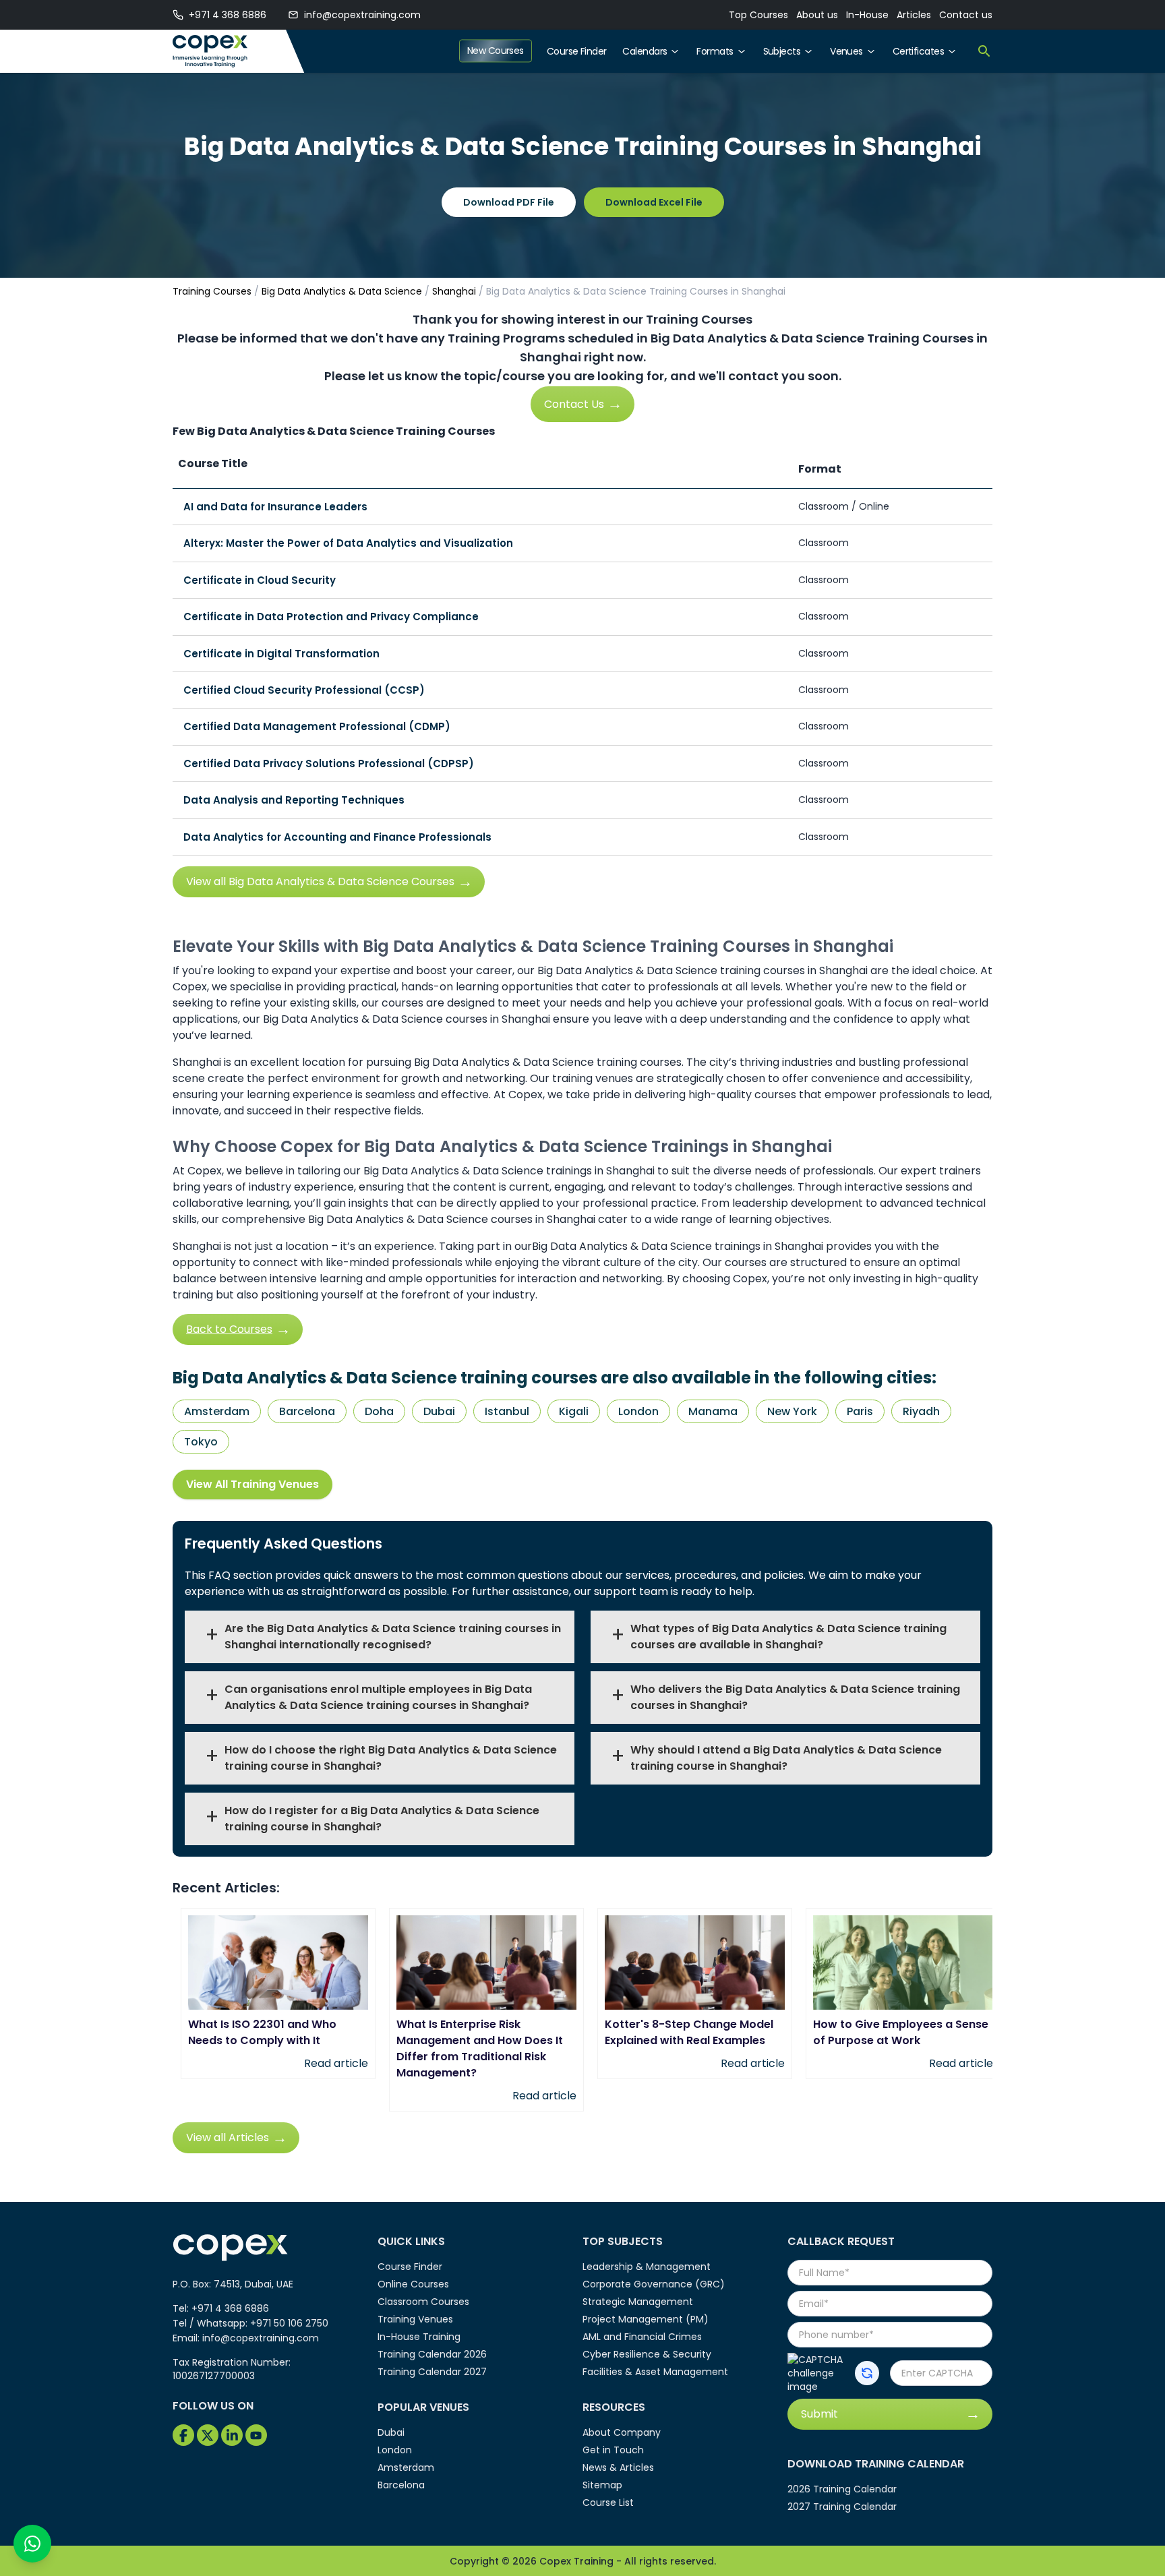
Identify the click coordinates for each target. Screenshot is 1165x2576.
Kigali (574, 1411)
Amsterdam (217, 1411)
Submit (819, 2414)
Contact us (966, 15)
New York (792, 1411)
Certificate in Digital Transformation (281, 654)
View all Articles (228, 2137)
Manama (713, 1411)
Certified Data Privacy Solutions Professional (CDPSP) (329, 763)
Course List (608, 2503)
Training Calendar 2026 (432, 2354)
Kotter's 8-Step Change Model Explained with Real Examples (689, 2032)
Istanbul (507, 1411)
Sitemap (602, 2485)
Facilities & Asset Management (655, 2372)
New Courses (496, 51)
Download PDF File (509, 202)
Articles (914, 15)
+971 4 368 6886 (228, 15)
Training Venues (415, 2319)
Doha (379, 1411)
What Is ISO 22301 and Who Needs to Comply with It (262, 2032)
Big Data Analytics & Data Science (342, 291)
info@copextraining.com (362, 15)
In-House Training (419, 2337)
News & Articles (618, 2467)
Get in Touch (613, 2450)
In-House (867, 15)
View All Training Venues (252, 1484)
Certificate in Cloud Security (260, 580)
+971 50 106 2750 (289, 2323)
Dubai (439, 1411)
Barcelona (307, 1411)
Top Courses (758, 15)
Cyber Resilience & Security (647, 2354)
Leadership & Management (647, 2267)
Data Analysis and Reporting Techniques (294, 800)
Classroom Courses (423, 2302)
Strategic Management (638, 2302)
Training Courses (212, 291)
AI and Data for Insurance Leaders (275, 507)
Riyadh (921, 1411)
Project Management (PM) (646, 2319)
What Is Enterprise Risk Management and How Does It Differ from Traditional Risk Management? (480, 2048)
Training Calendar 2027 (432, 2372)
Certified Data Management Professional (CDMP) (317, 726)
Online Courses (413, 2284)
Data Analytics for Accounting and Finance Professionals (337, 837)
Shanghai (454, 291)
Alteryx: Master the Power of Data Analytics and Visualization (348, 543)
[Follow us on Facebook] (183, 2435)
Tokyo (201, 1442)
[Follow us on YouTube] (256, 2435)
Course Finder (577, 51)
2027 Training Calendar (842, 2507)
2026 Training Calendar (842, 2489)
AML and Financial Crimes (642, 2337)
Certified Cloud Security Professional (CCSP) (304, 690)
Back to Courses (229, 1329)
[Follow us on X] (208, 2435)
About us (817, 15)
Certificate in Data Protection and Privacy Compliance (331, 617)
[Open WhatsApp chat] (32, 2544)
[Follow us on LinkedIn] (232, 2435)
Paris (860, 1411)
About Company (622, 2432)
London (638, 1411)
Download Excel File (654, 202)
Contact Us (574, 404)
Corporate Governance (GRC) (654, 2284)
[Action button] (867, 2373)
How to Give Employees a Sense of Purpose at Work (901, 2032)
